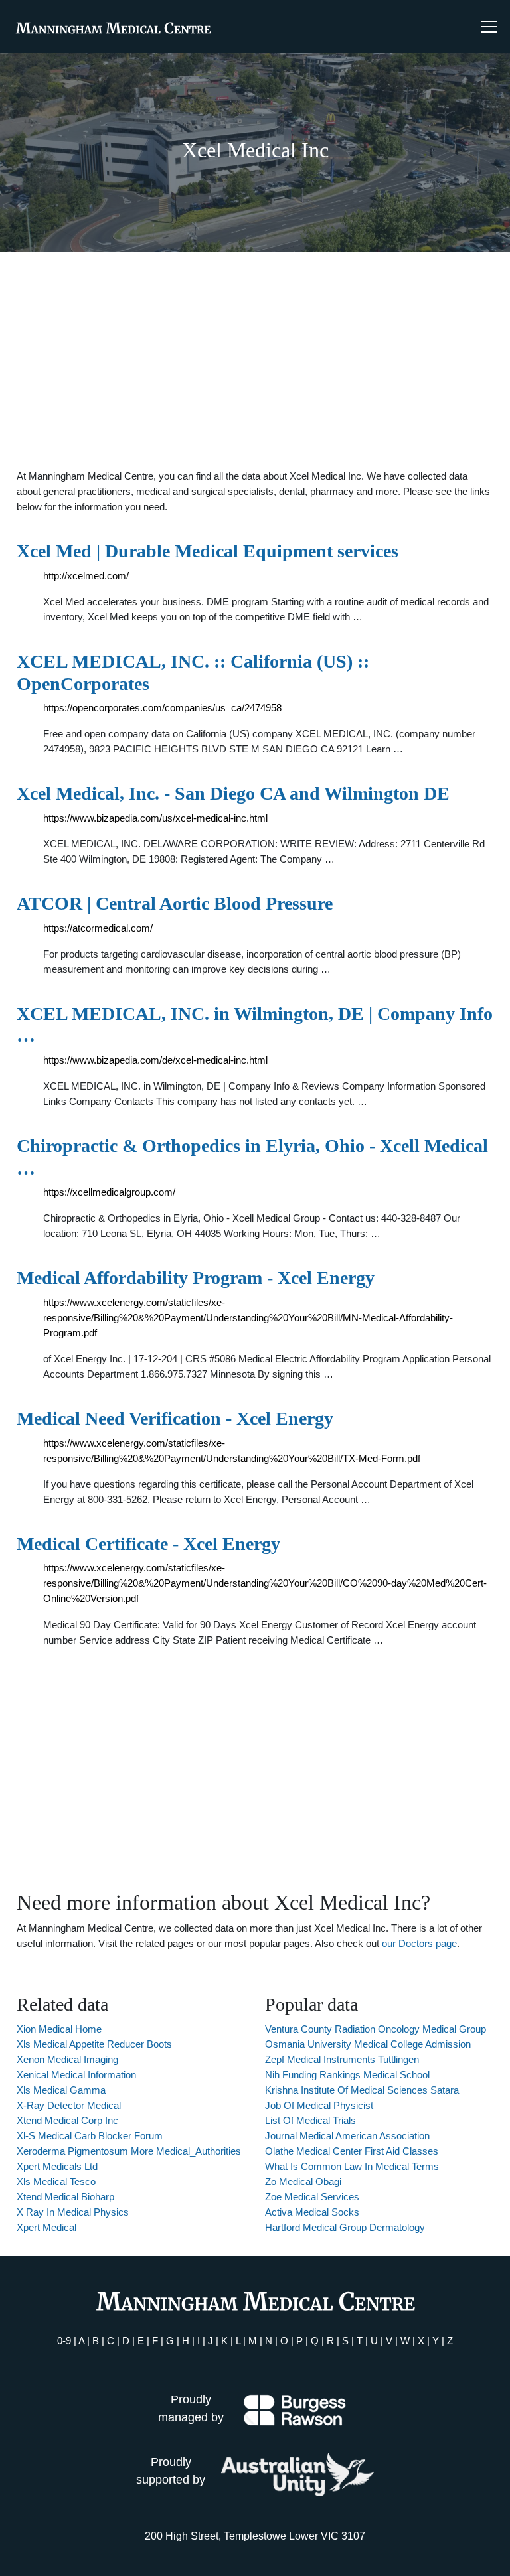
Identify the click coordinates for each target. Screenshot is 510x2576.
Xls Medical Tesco (56, 2182)
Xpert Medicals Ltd (57, 2166)
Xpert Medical (46, 2227)
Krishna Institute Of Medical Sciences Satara (362, 2090)
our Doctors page (419, 1943)
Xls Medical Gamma (61, 2090)
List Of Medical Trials (310, 2120)
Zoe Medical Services (312, 2197)
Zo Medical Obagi (303, 2182)
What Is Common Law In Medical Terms (352, 2166)
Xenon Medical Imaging (67, 2059)
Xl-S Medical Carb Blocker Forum (90, 2136)
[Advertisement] (255, 360)
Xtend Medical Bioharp (65, 2197)
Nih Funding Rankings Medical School (347, 2075)
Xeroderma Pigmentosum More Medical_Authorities (129, 2151)
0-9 (64, 2341)
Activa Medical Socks (312, 2212)
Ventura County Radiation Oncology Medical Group (376, 2029)
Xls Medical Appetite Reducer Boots (94, 2044)
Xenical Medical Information (76, 2075)
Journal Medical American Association (347, 2136)
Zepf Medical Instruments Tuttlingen (342, 2059)
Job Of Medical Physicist (319, 2105)
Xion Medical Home (59, 2029)
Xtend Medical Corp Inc (67, 2120)
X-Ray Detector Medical (69, 2105)
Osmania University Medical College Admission (368, 2044)
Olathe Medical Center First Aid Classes (352, 2151)
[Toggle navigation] (489, 27)
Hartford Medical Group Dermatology (345, 2227)
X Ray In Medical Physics (73, 2212)
